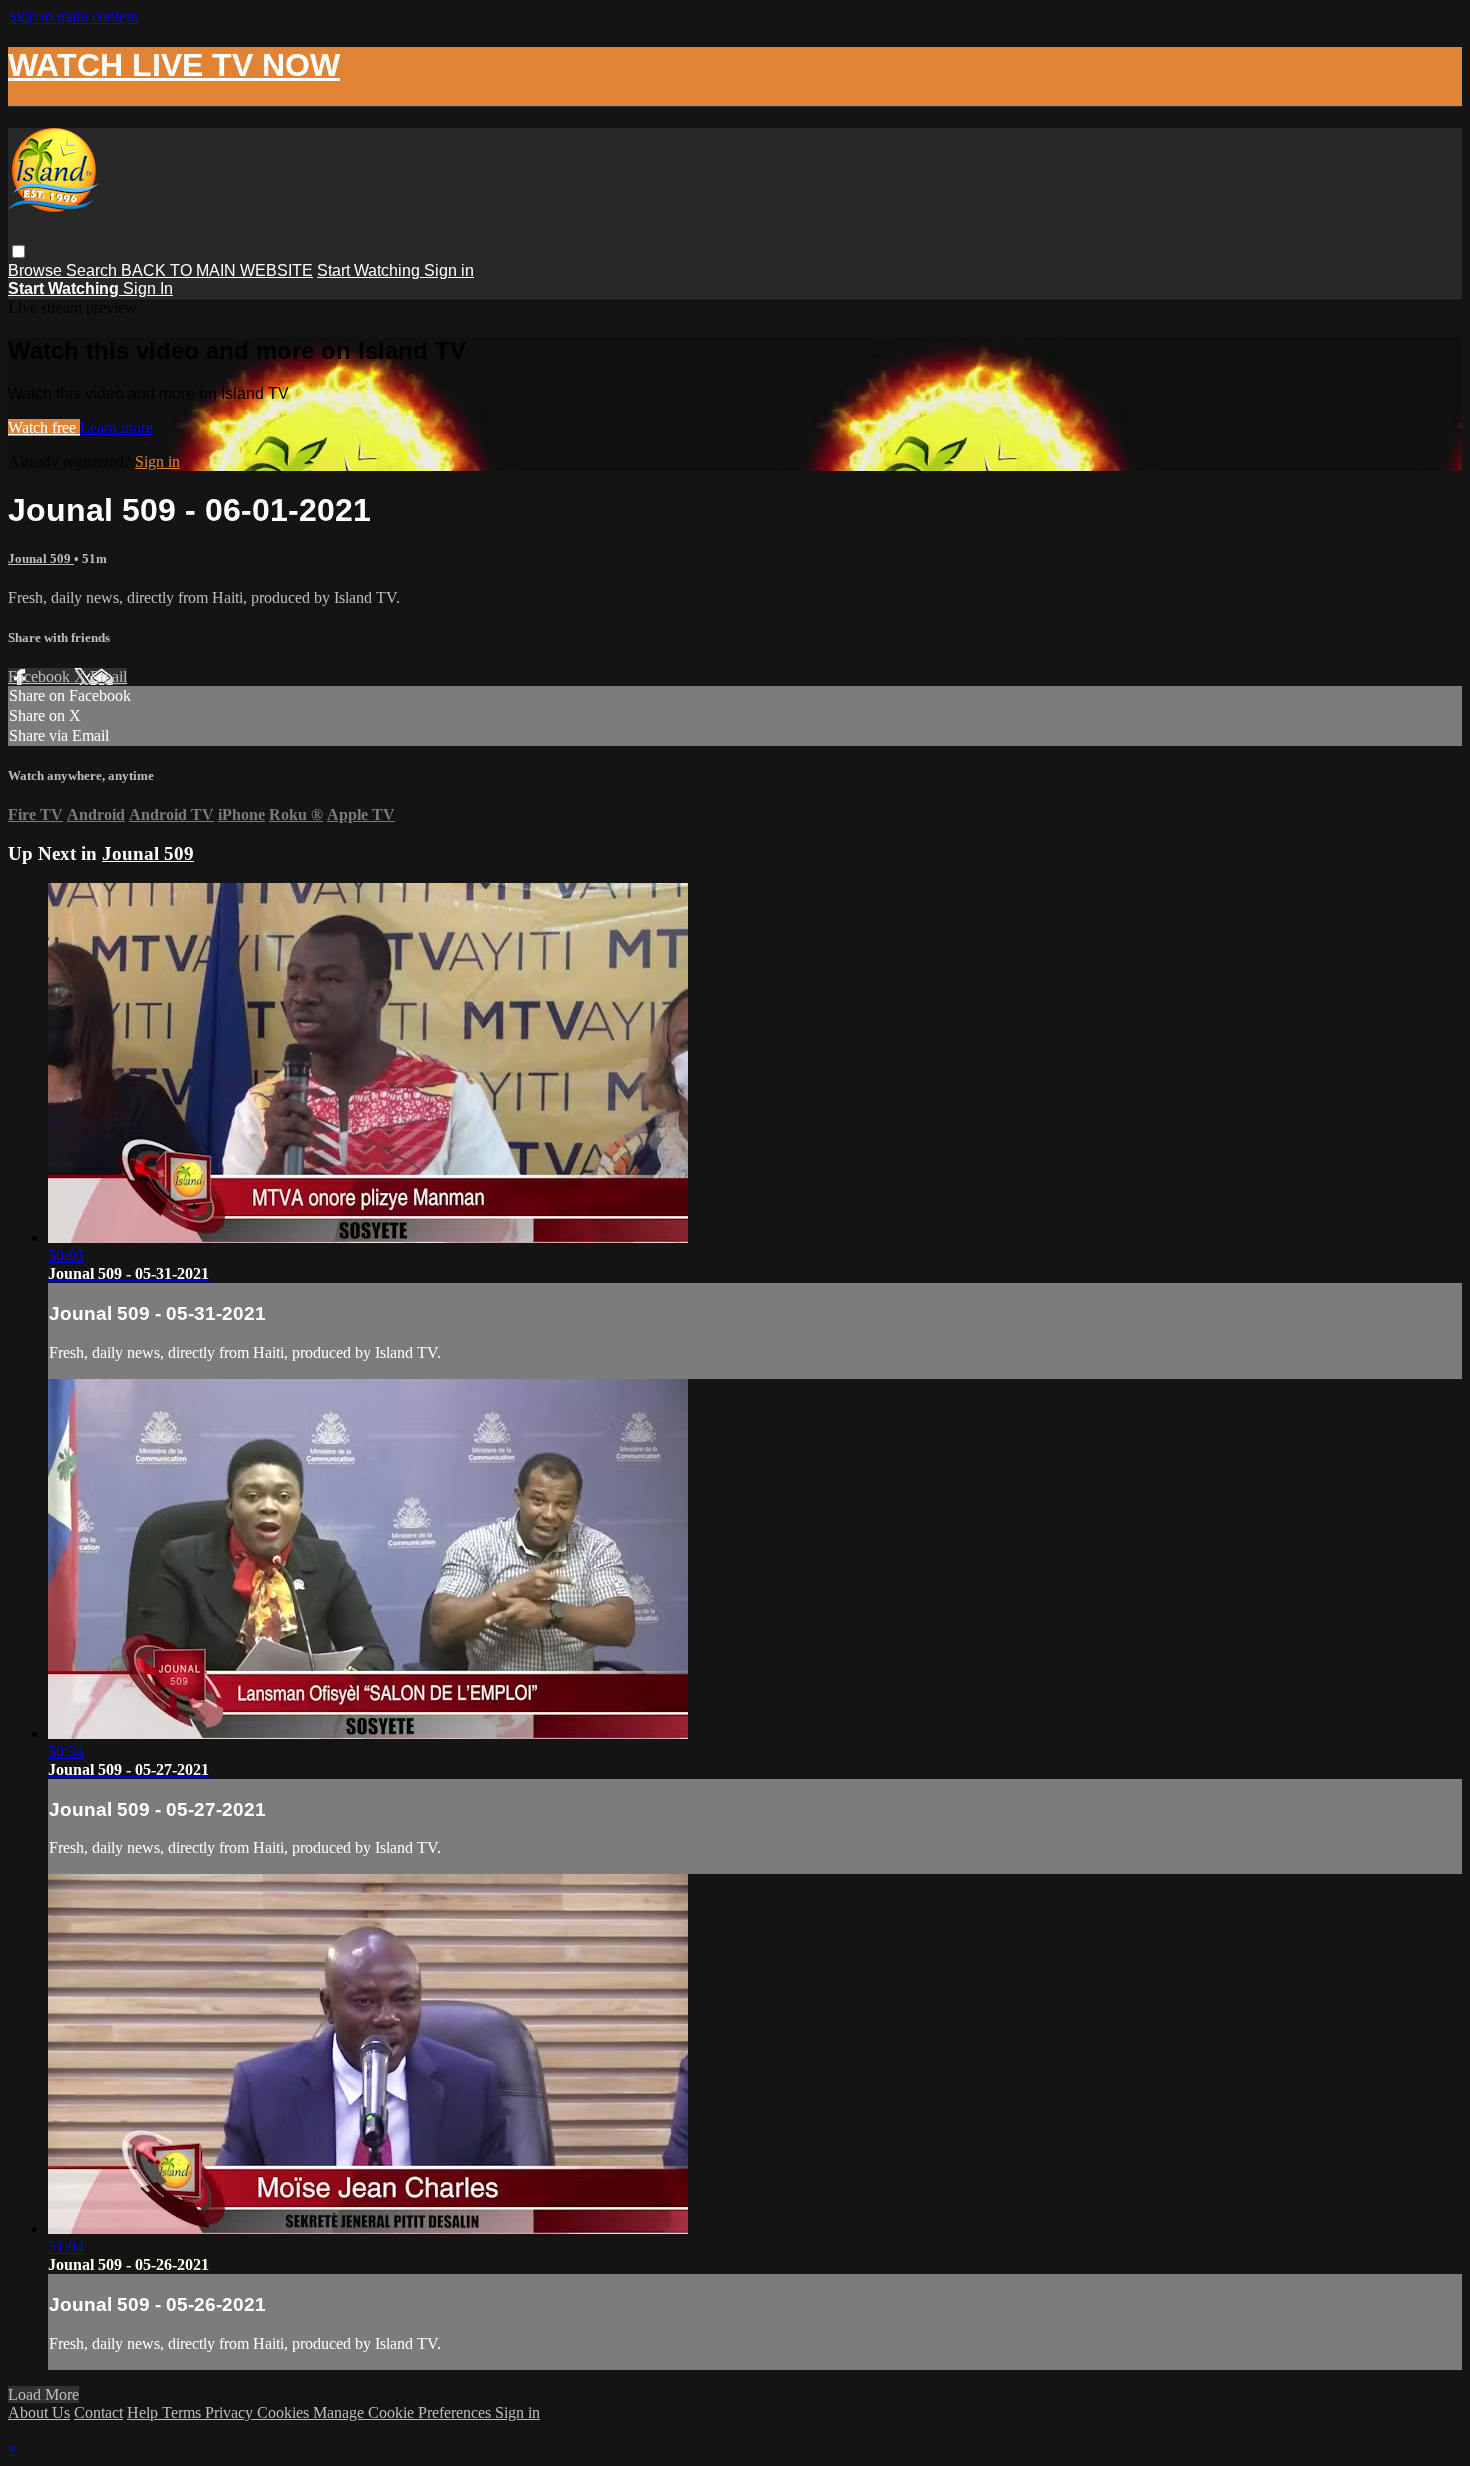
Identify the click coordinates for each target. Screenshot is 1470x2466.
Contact (98, 2412)
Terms (183, 2412)
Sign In (148, 288)
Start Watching (370, 270)
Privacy (231, 2412)
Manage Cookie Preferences (404, 2412)
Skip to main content (73, 16)
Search (93, 270)
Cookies (285, 2412)
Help (144, 2412)
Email (108, 676)
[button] (18, 251)
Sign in (449, 270)
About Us (39, 2412)
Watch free (44, 427)
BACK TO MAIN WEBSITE (217, 270)
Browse (37, 270)
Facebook (41, 676)
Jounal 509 (41, 558)
